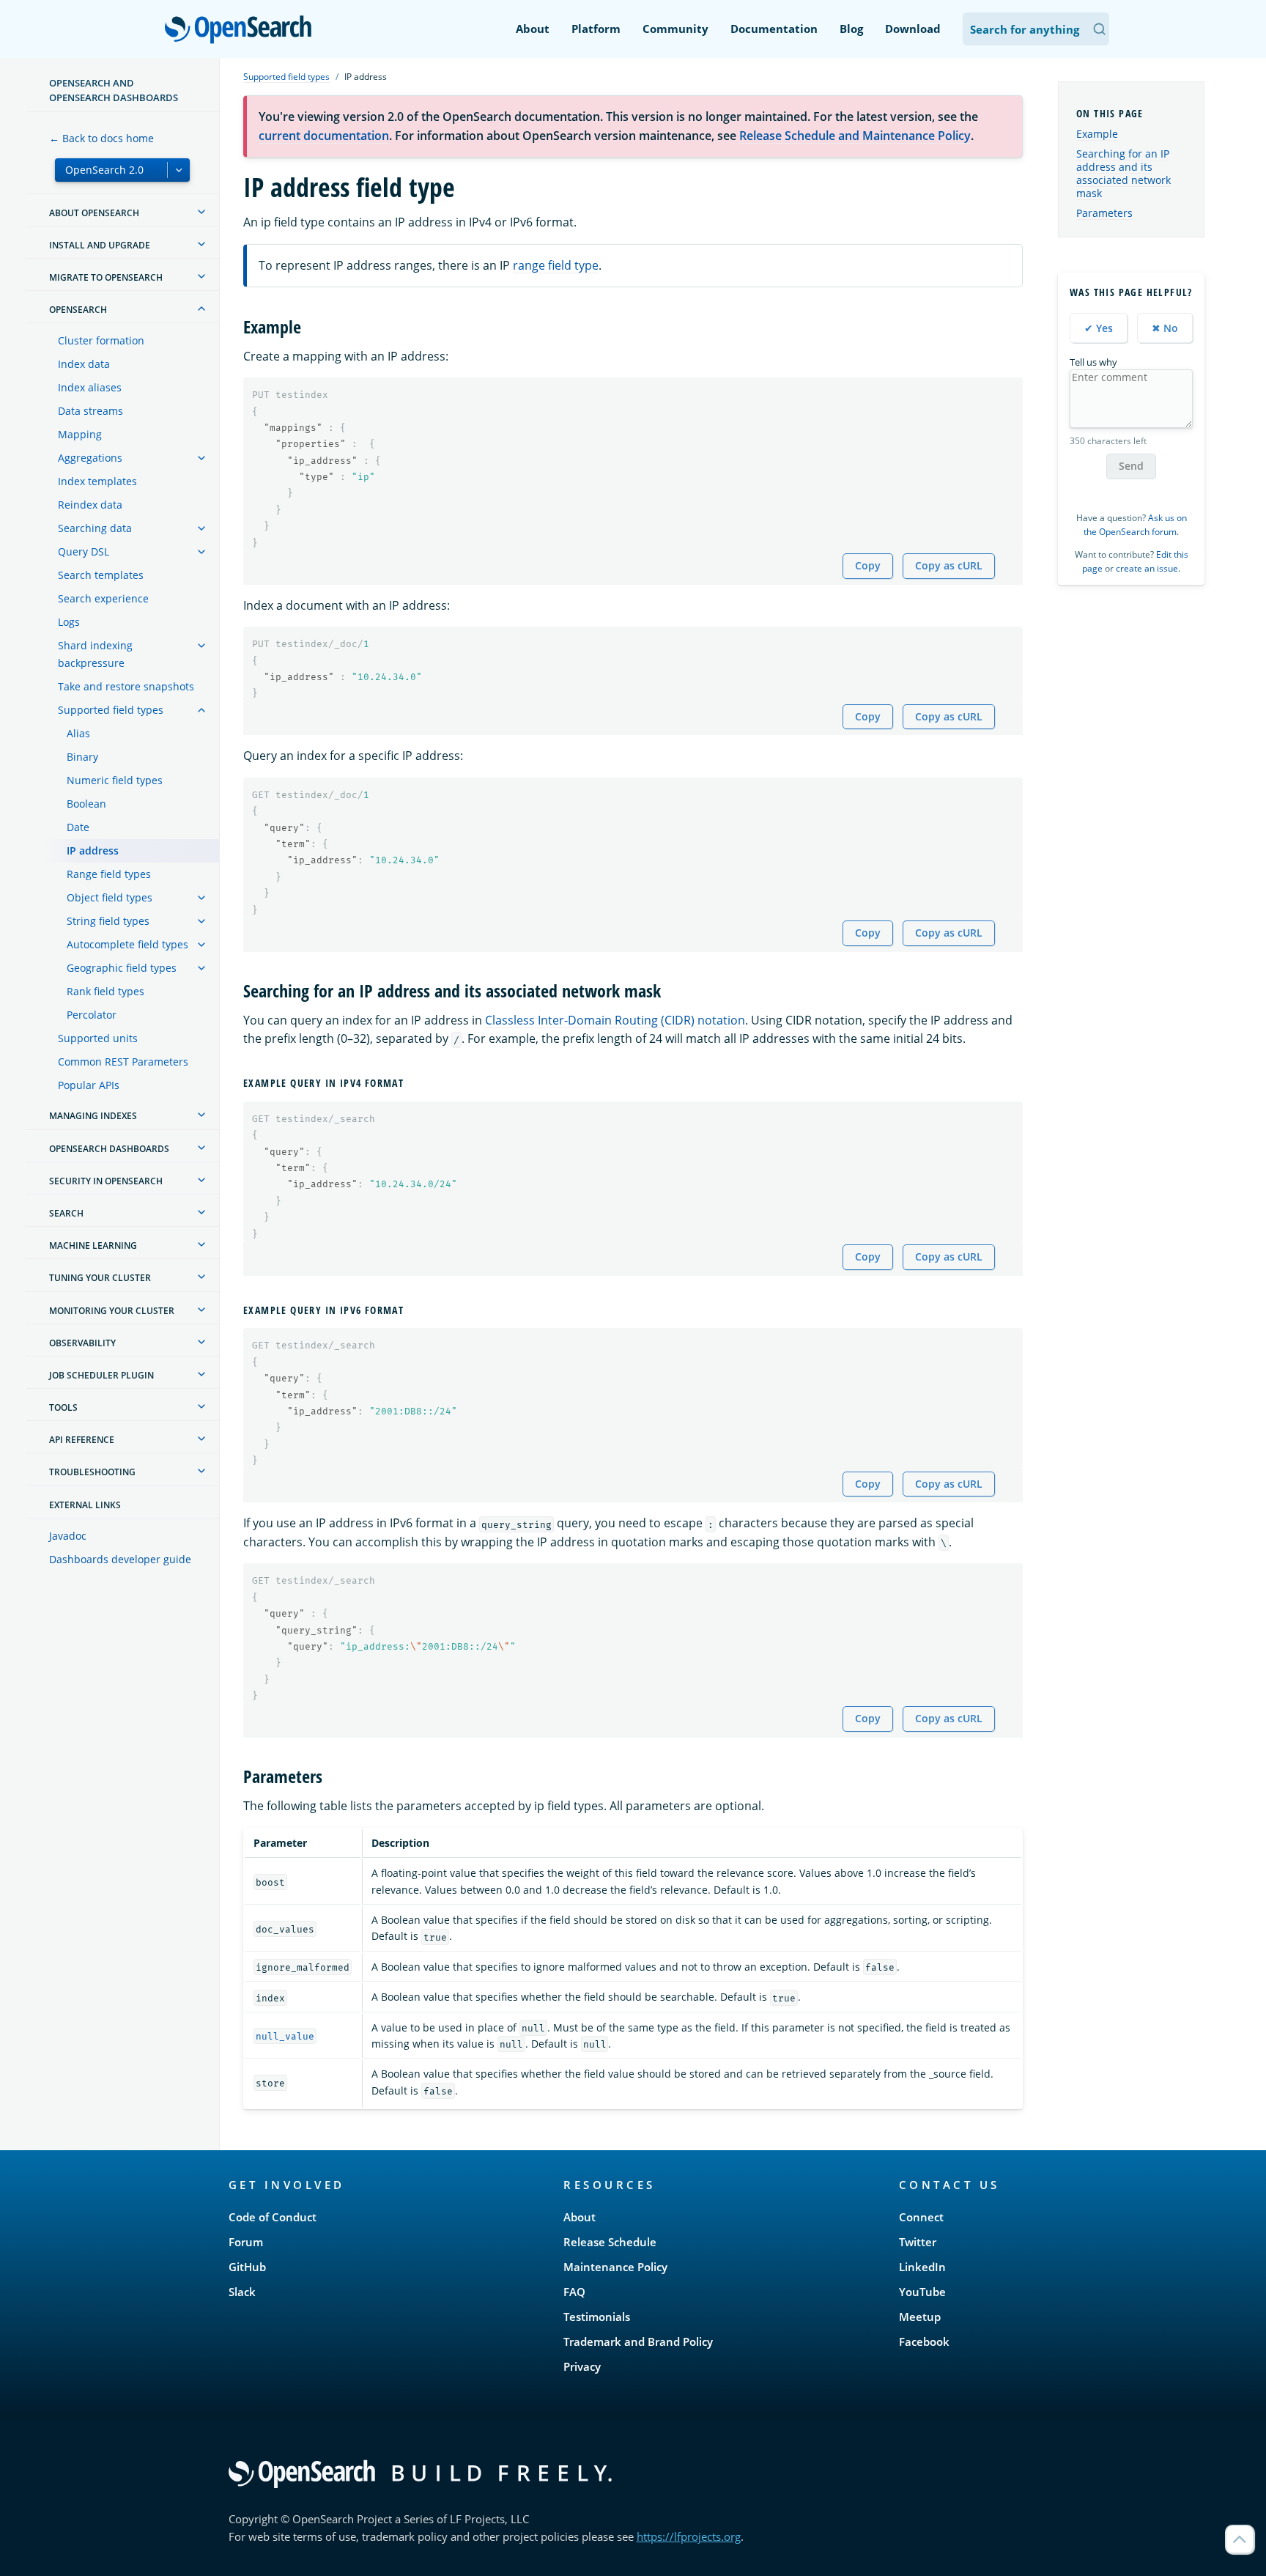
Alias (78, 733)
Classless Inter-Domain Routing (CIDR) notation (615, 1020)
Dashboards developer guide (120, 1559)
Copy (868, 565)
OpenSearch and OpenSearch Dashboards (114, 90)
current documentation (324, 136)
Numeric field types (115, 780)
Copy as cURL (949, 565)
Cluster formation (101, 340)
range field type (556, 265)
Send (1131, 466)
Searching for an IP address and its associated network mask (1124, 174)
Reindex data (90, 505)
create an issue (1147, 568)
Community (675, 29)
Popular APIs (89, 1085)
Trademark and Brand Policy (638, 2341)
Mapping (80, 434)
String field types (108, 921)
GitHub (247, 2267)
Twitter (918, 2242)
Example (1097, 134)
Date (78, 827)
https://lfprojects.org (689, 2536)
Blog (851, 29)
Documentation (774, 29)
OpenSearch (242, 30)
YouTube (922, 2292)
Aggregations (90, 458)
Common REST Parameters (123, 1062)
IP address (93, 850)
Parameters (1104, 213)
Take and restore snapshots (126, 686)
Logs (69, 622)
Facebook (924, 2341)
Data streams (90, 411)
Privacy (582, 2366)
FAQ (574, 2292)
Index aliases (90, 387)
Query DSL (84, 551)
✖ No (1165, 328)
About (533, 29)
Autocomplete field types (127, 944)
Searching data (95, 528)
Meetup (920, 2317)
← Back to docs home (101, 138)
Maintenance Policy (615, 2267)
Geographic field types (122, 968)
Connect (921, 2217)
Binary (82, 757)
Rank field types (105, 991)
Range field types (109, 874)
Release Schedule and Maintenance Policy (855, 136)
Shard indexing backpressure (95, 654)
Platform (596, 29)
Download (913, 29)
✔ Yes (1099, 328)
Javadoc (68, 1536)
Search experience (103, 598)
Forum (246, 2242)
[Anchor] (310, 326)
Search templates (101, 575)
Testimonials (597, 2317)
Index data (84, 364)
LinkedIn (922, 2267)
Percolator (92, 1015)
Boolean (86, 804)
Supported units (98, 1038)
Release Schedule (610, 2242)
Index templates (97, 481)
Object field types (110, 897)
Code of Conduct (273, 2217)
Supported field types (111, 710)
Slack (242, 2292)
